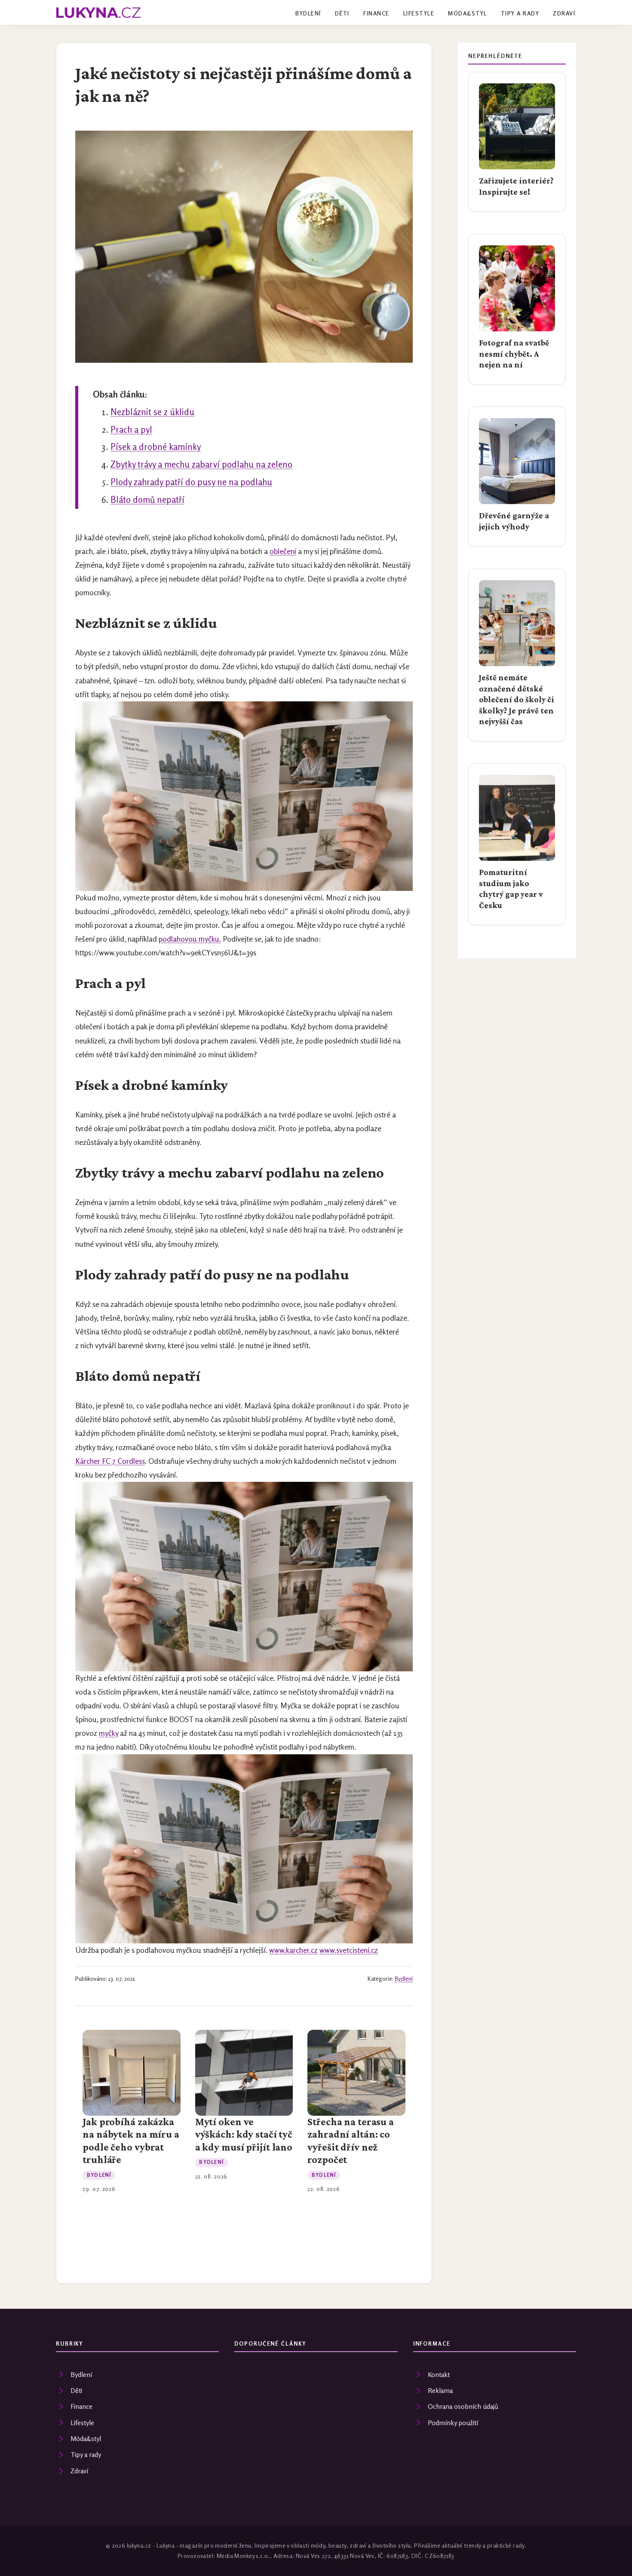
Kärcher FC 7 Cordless (110, 1461)
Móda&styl (467, 13)
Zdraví (564, 13)
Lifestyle (419, 13)
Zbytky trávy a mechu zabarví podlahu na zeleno (201, 464)
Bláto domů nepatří (147, 500)
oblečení (283, 551)
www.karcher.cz (293, 1950)
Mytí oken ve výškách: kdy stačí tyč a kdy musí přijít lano (244, 2134)
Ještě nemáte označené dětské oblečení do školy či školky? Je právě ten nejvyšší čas (517, 699)
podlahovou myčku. (190, 939)
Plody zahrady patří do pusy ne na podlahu (191, 482)
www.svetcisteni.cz (349, 1950)
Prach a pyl (131, 430)
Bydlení (308, 13)
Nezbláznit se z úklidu (152, 412)
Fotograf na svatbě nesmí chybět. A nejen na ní (514, 353)
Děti (342, 13)
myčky (109, 1733)
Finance (376, 13)
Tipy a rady (520, 13)
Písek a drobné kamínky (156, 447)
